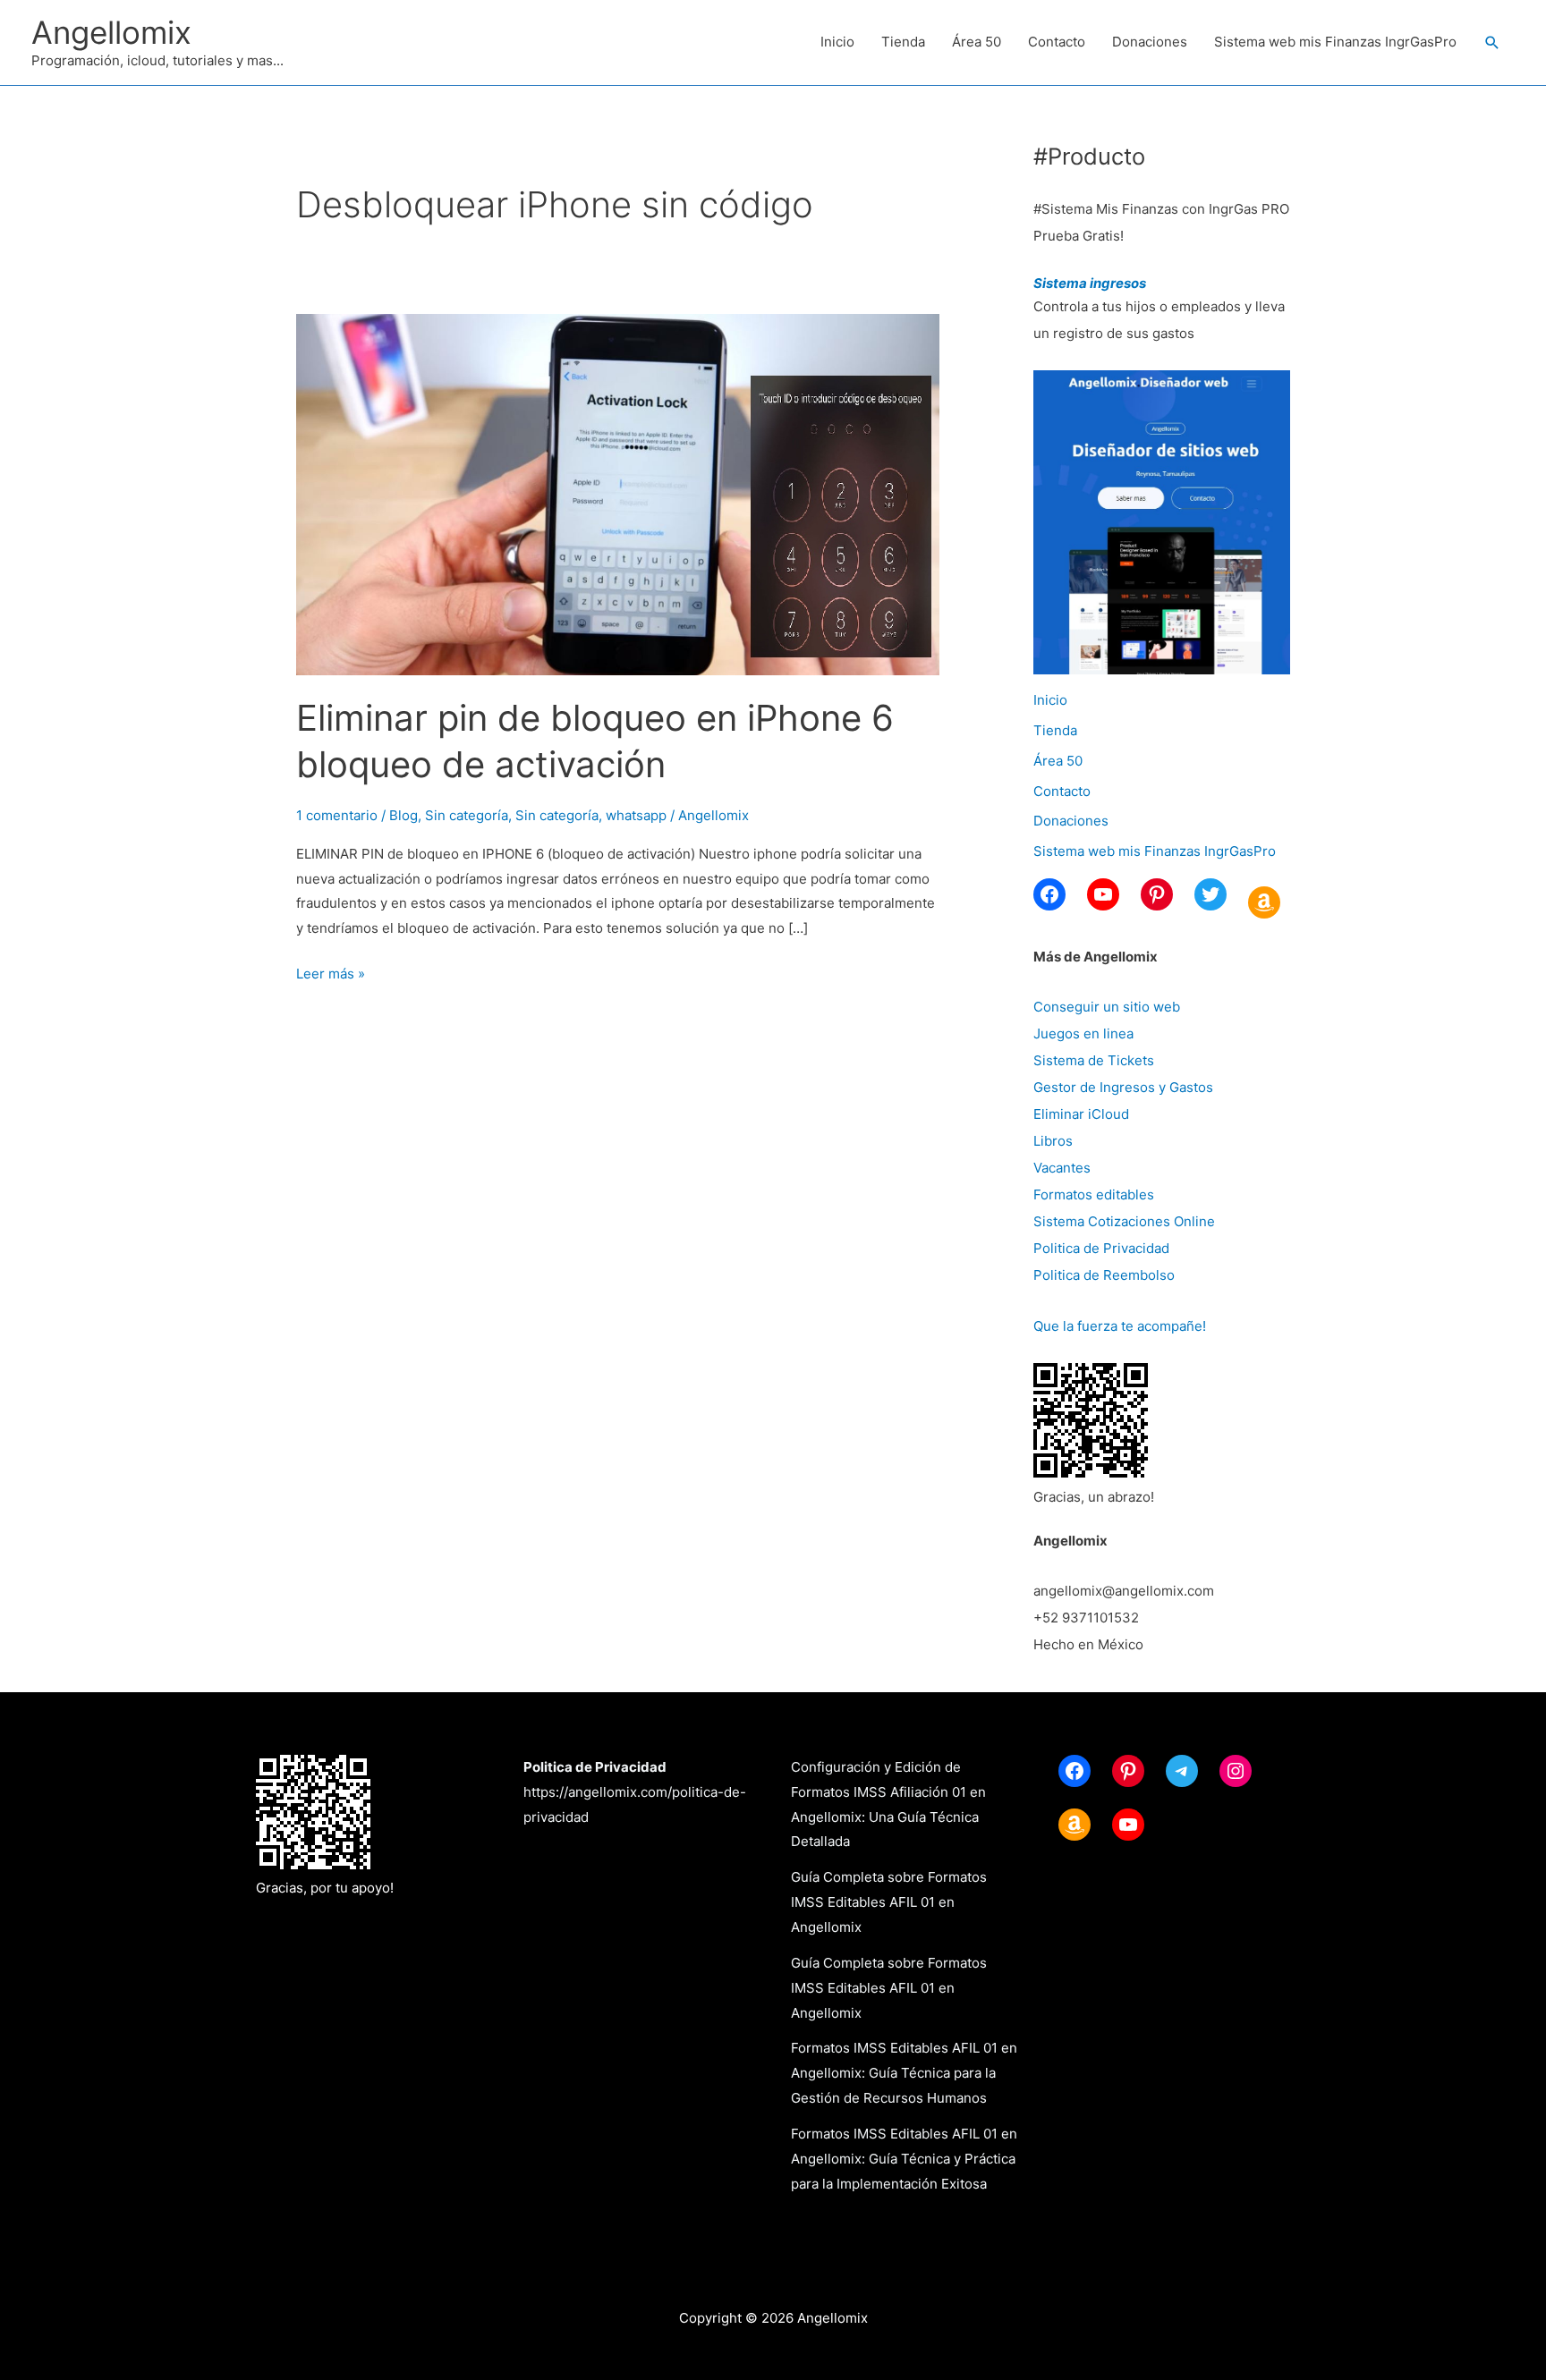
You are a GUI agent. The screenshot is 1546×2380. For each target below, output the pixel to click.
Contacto (1057, 42)
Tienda (903, 42)
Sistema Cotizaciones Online (1124, 1221)
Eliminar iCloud (1081, 1114)
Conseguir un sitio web (1107, 1007)
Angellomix (111, 32)
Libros (1053, 1141)
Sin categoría (467, 815)
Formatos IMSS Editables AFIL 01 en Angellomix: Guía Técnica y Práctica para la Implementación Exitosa (904, 2159)
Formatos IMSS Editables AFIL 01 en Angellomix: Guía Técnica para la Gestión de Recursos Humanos (904, 2073)
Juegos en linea (1083, 1033)
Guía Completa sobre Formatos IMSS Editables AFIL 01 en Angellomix (889, 1902)
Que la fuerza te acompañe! (1120, 1326)
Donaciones (1150, 42)
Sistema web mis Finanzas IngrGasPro (1335, 42)
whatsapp (636, 815)
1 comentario (337, 815)
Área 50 (977, 42)
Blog (403, 815)
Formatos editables (1094, 1194)
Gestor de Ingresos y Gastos (1123, 1087)
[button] (1492, 43)
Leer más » (331, 975)
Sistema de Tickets (1094, 1060)
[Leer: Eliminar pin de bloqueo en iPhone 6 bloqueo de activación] (618, 493)
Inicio (837, 42)
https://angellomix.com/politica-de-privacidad (635, 1792)
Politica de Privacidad (1101, 1248)
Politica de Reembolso (1104, 1275)
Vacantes (1062, 1168)
